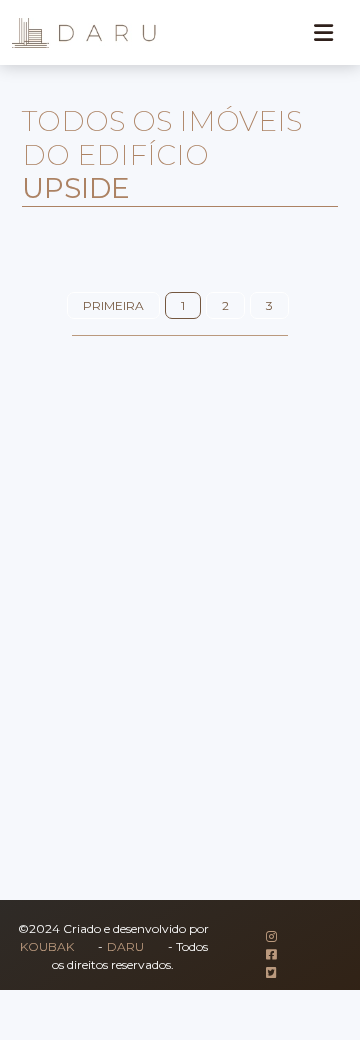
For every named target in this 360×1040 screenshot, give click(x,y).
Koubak (47, 946)
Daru (125, 946)
